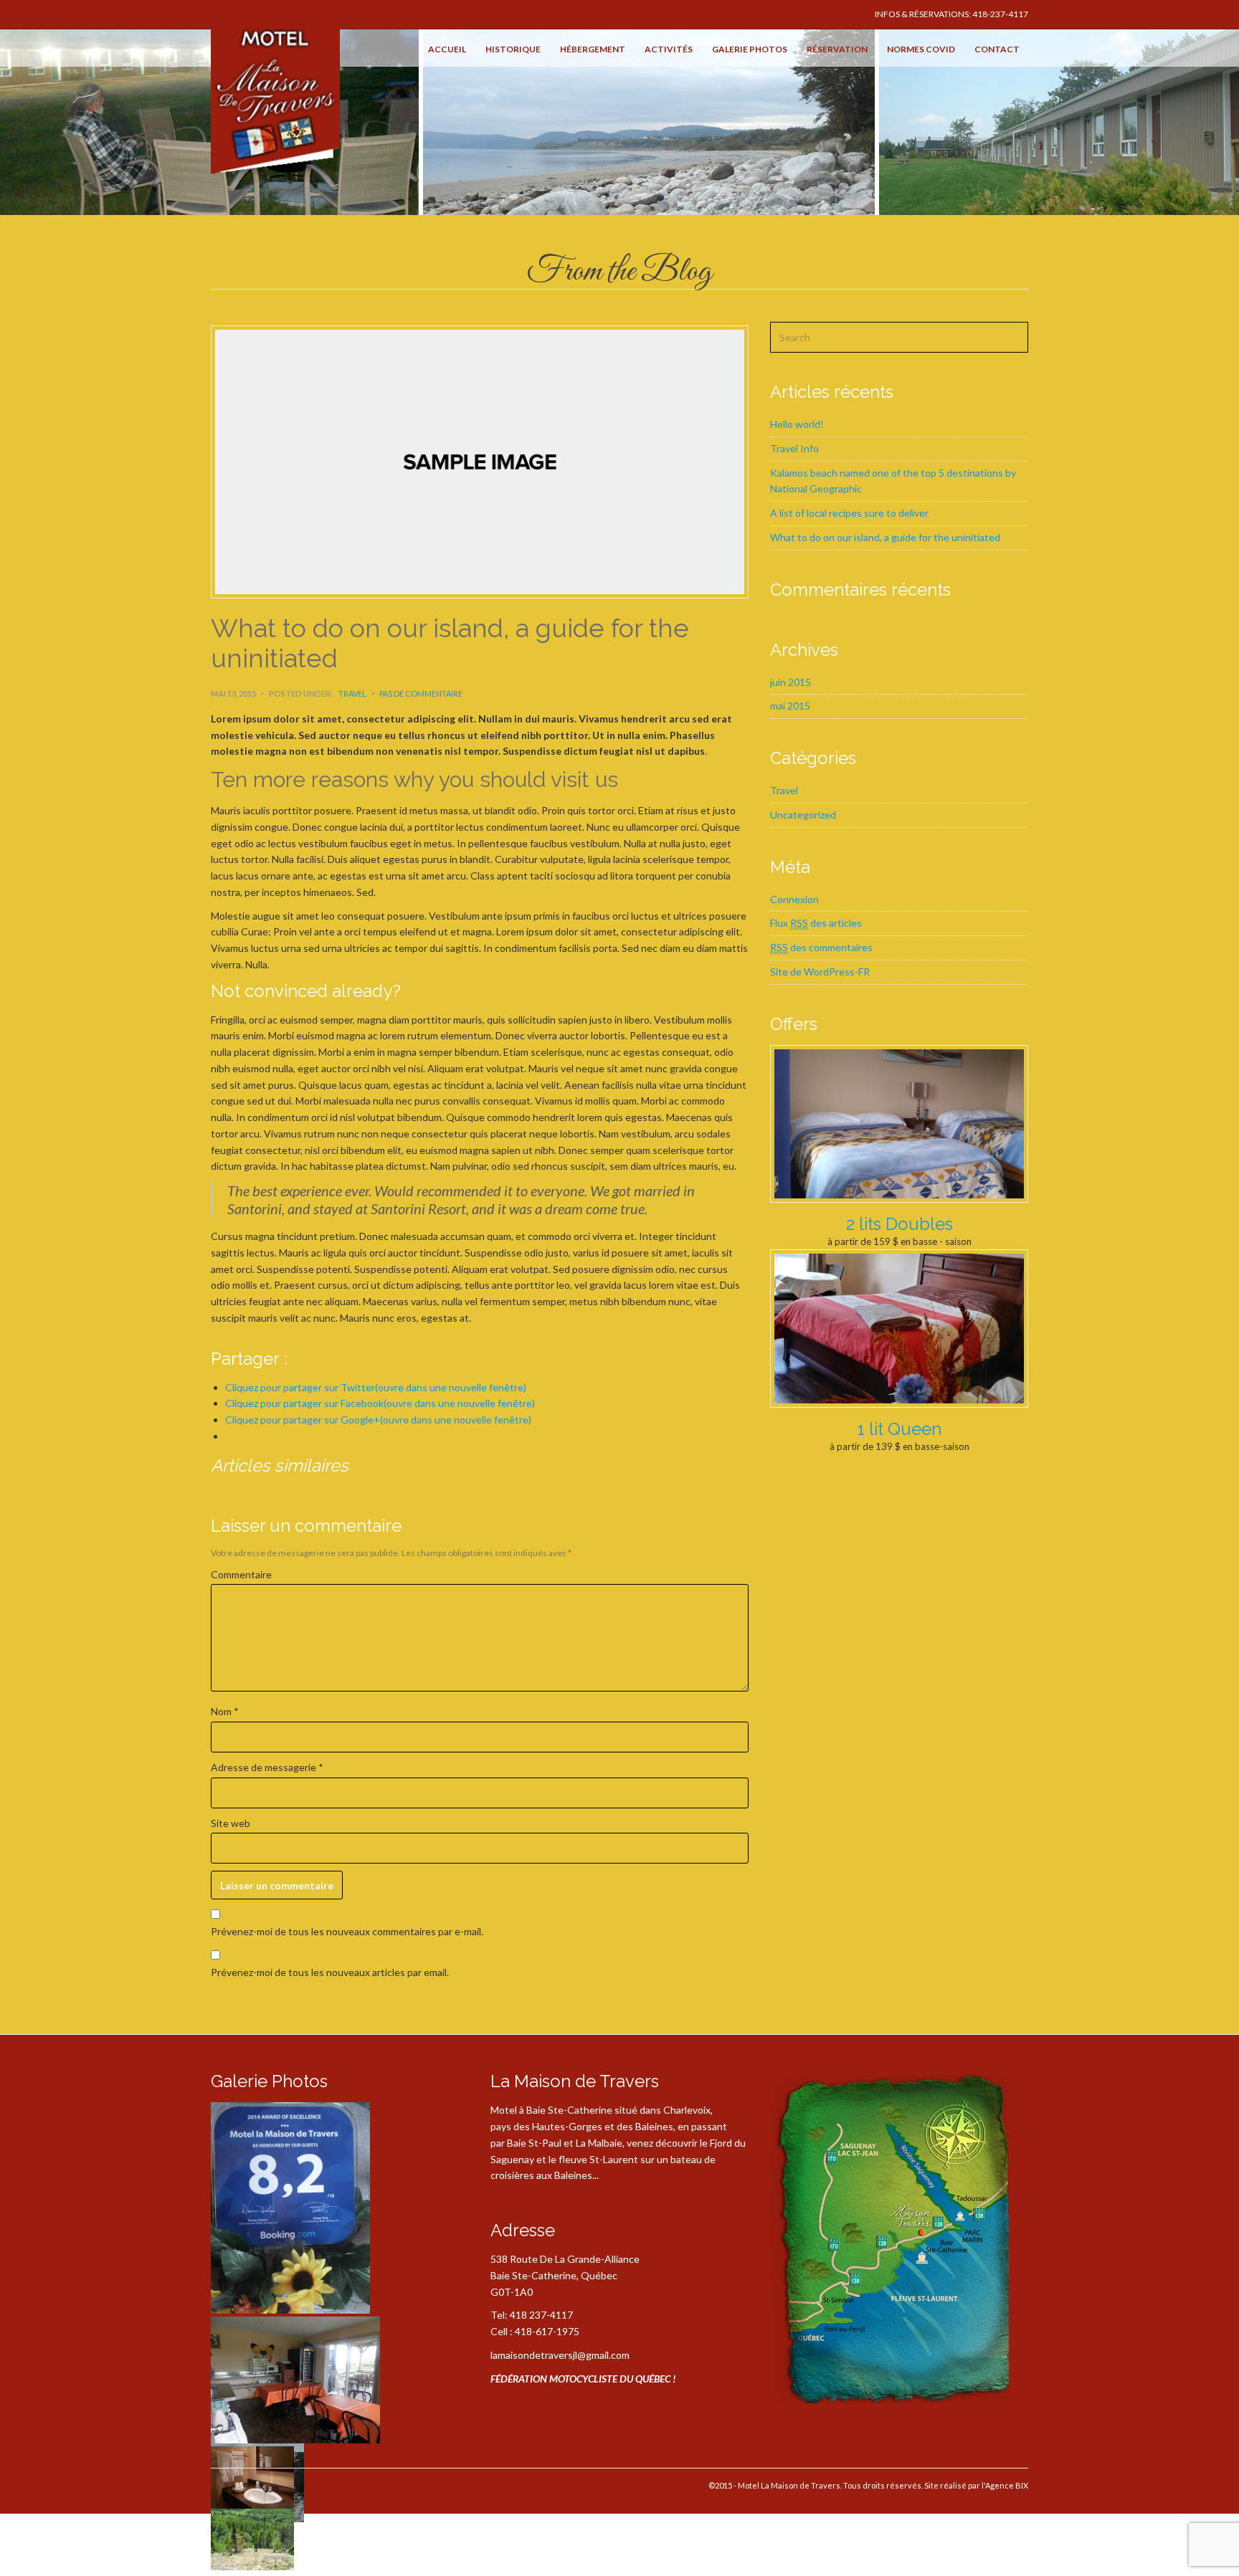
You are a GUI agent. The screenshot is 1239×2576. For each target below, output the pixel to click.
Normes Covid (921, 49)
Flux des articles (816, 923)
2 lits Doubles (899, 1224)
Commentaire (241, 1574)
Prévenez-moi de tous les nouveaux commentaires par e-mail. (347, 1931)
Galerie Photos (750, 49)
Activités (669, 49)
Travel (352, 693)
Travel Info (794, 448)
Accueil (447, 49)
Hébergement (593, 49)
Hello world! (797, 424)
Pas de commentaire (421, 693)
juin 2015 (791, 682)
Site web (231, 1823)
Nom (225, 1711)
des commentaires (821, 947)
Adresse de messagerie (267, 1767)
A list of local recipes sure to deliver (849, 513)
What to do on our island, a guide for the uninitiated (885, 537)
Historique (513, 49)
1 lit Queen (899, 1429)
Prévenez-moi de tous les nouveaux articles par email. (330, 1972)
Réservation (837, 49)
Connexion (794, 899)
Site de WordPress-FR (820, 972)
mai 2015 (790, 706)
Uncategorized (803, 815)
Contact (997, 49)
